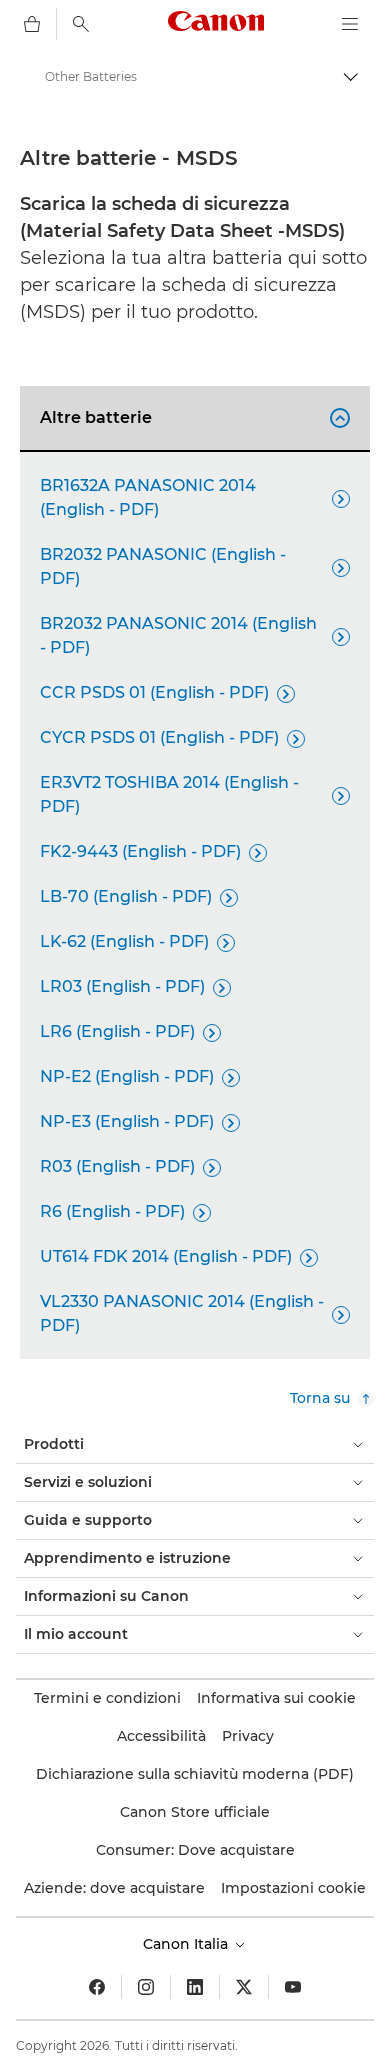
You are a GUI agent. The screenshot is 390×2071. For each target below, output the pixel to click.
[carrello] (32, 24)
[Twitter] (244, 1987)
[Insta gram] (146, 1987)
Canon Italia (187, 1944)
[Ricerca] (81, 24)
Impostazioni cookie (293, 1888)
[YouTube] (293, 1987)
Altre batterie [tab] (192, 417)
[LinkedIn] (195, 1987)
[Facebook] (97, 1987)
